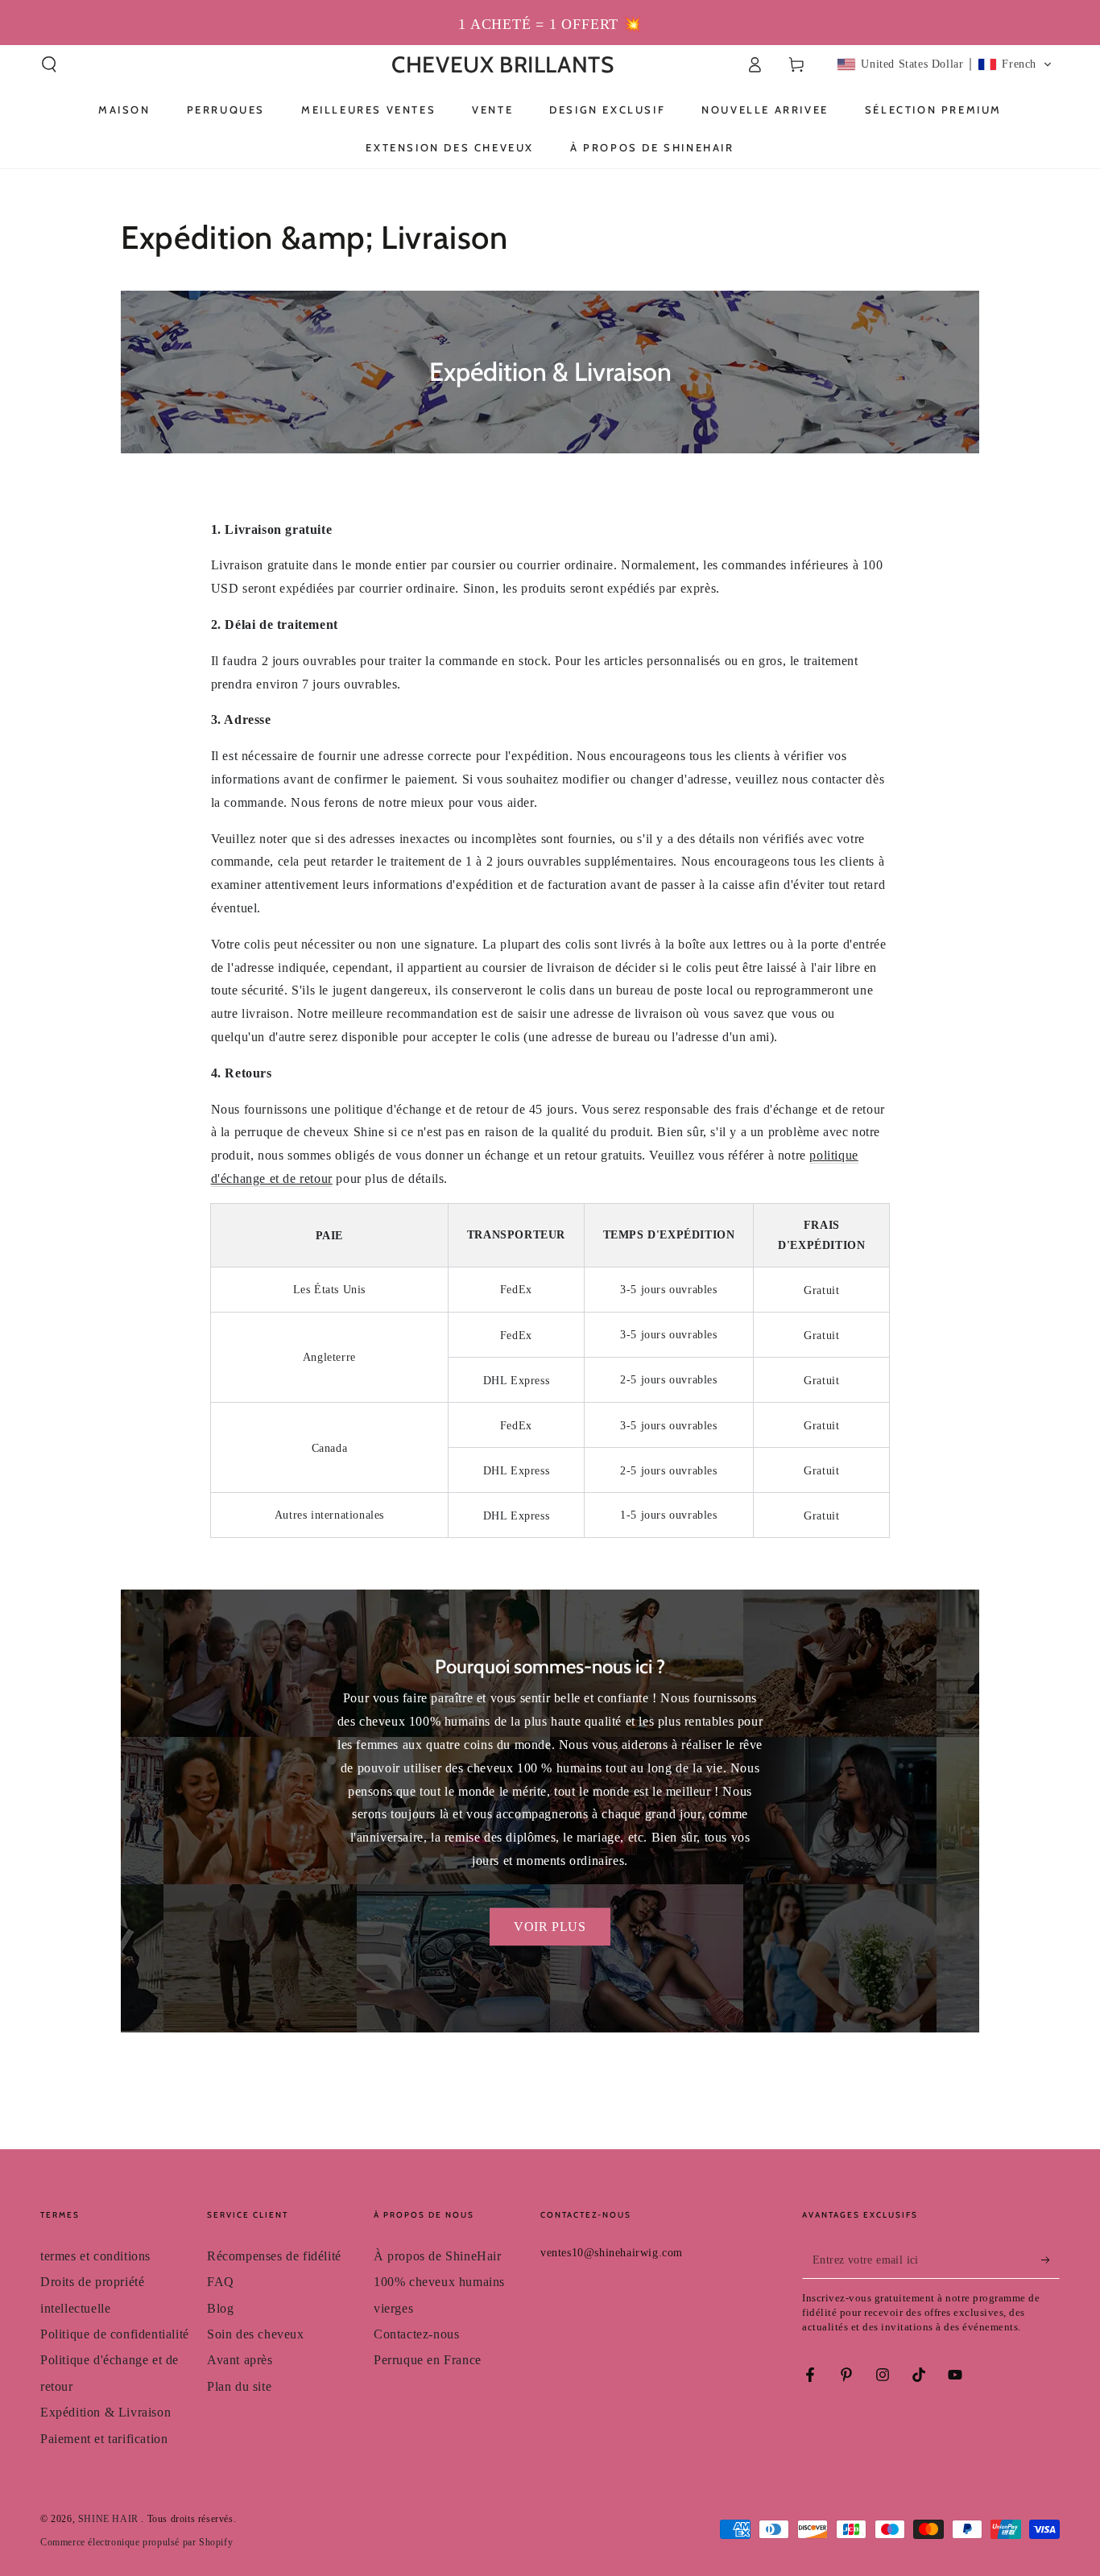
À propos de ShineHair (438, 2256)
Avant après (240, 2360)
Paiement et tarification (104, 2439)
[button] (49, 64)
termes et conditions (95, 2256)
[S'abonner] (1050, 2260)
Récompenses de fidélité (274, 2256)
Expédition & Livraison (105, 2412)
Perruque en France (428, 2360)
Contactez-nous (416, 2334)
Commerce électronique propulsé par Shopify (136, 2542)
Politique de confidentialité (115, 2334)
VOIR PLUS (550, 1927)
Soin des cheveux (256, 2334)
